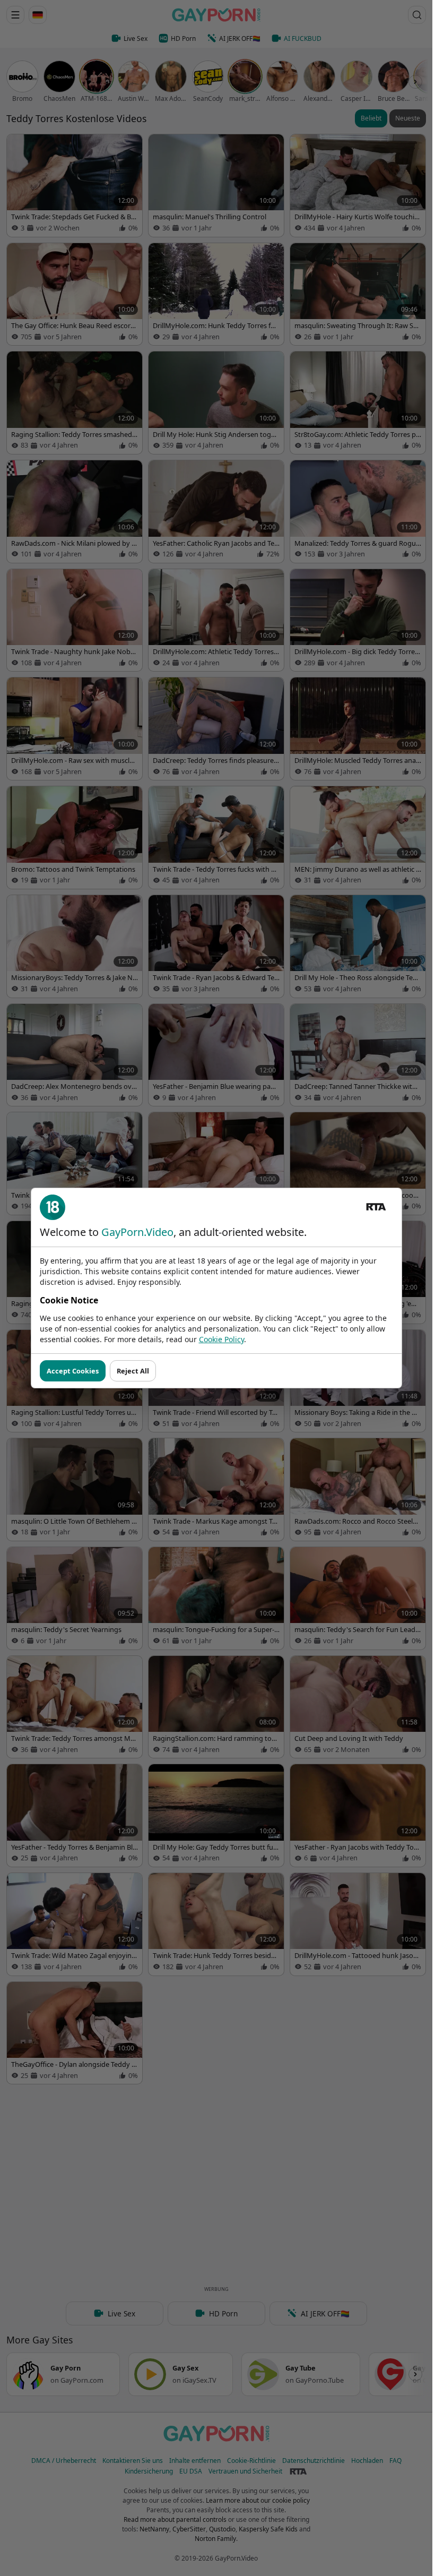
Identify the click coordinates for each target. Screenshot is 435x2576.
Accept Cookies (73, 1371)
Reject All (133, 1371)
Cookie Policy (221, 1339)
